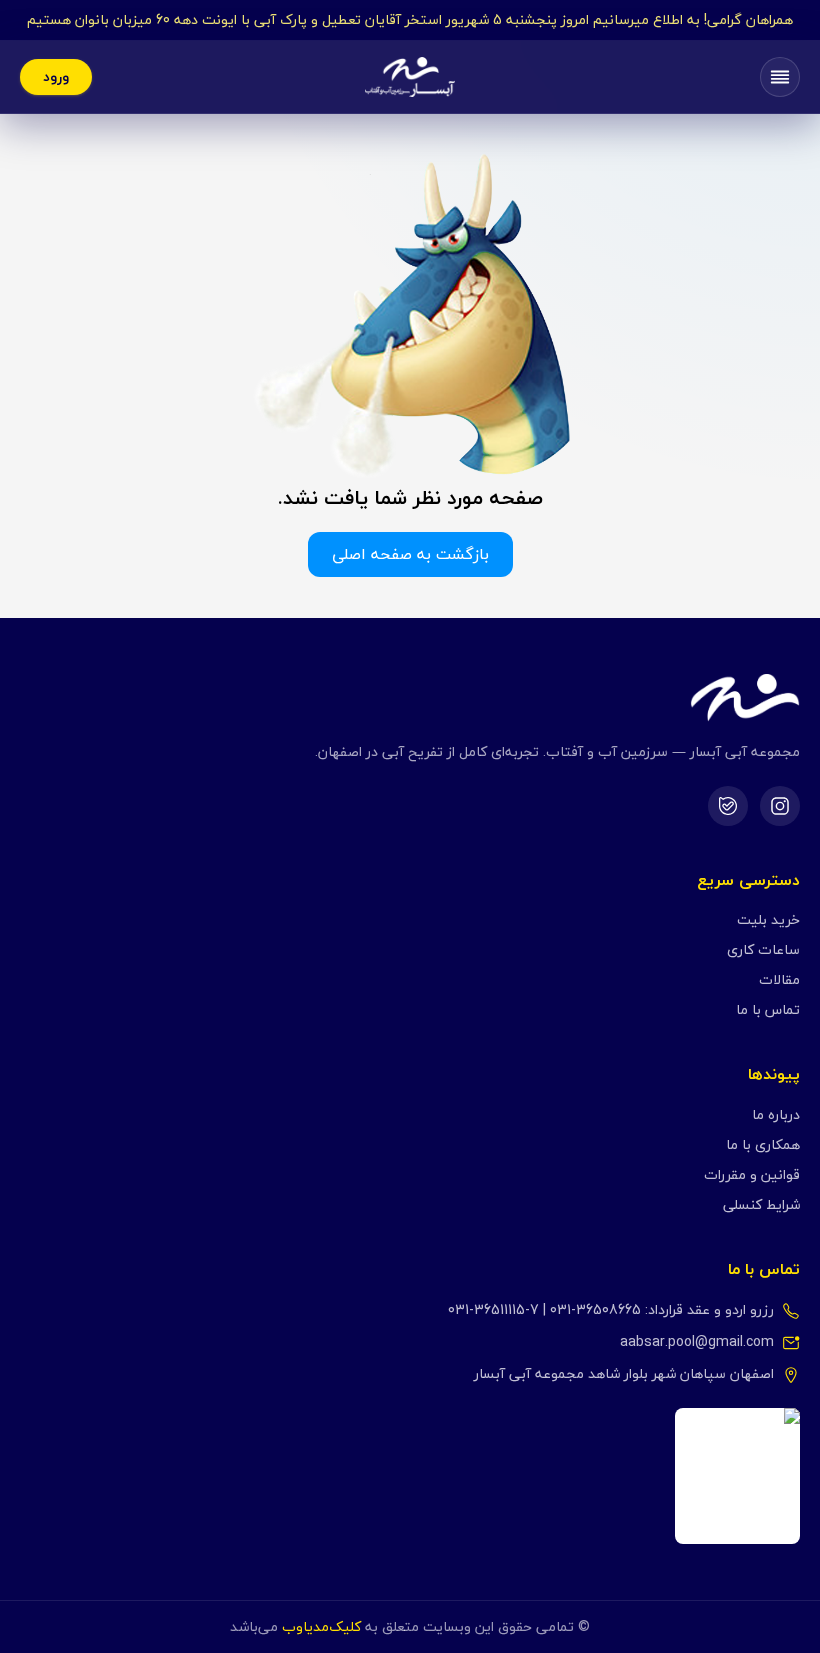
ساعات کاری (763, 949)
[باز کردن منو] (780, 77)
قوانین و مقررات (752, 1174)
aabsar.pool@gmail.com (697, 1342)
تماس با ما (768, 1009)
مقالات (779, 979)
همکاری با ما (763, 1144)
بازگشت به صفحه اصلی (410, 554)
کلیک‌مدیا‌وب (321, 1626)
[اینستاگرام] (780, 806)
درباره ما (776, 1114)
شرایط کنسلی (761, 1204)
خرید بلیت (768, 919)
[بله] (728, 806)
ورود (56, 76)
